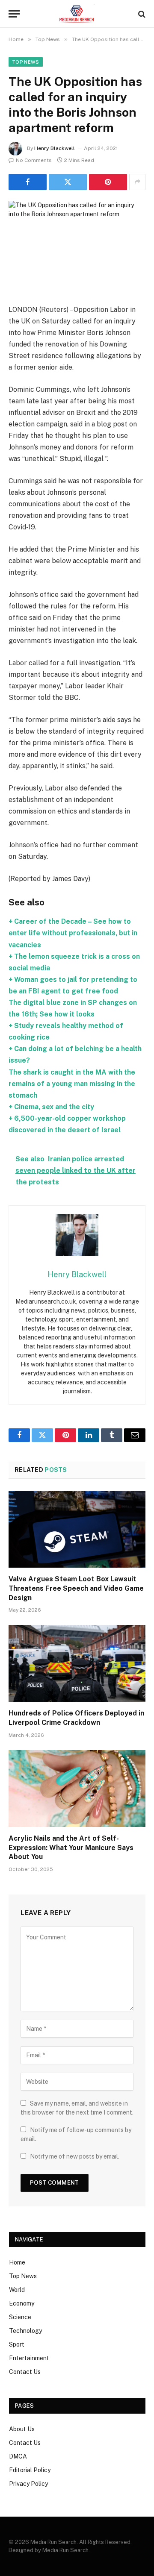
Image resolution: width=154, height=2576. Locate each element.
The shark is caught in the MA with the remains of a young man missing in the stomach (72, 1084)
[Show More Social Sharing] (137, 182)
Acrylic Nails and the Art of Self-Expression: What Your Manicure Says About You (71, 1848)
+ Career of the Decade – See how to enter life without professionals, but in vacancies (73, 933)
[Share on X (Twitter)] (68, 182)
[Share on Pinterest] (108, 182)
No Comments (34, 160)
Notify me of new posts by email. (75, 2156)
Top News (26, 62)
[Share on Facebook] (28, 182)
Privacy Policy (28, 2484)
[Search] (141, 14)
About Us (22, 2429)
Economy (22, 2303)
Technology (25, 2331)
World (17, 2290)
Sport (17, 2344)
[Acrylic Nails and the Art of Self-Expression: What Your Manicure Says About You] (77, 1789)
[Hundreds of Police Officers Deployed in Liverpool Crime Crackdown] (77, 1663)
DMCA (18, 2456)
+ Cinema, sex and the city (51, 1107)
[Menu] (14, 14)
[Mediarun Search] (77, 14)
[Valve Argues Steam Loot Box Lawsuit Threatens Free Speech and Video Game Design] (77, 1529)
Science (20, 2317)
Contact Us (25, 2372)
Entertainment (29, 2358)
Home (17, 2262)
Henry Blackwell (55, 148)
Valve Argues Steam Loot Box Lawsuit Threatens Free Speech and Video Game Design (76, 1588)
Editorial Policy (30, 2470)
